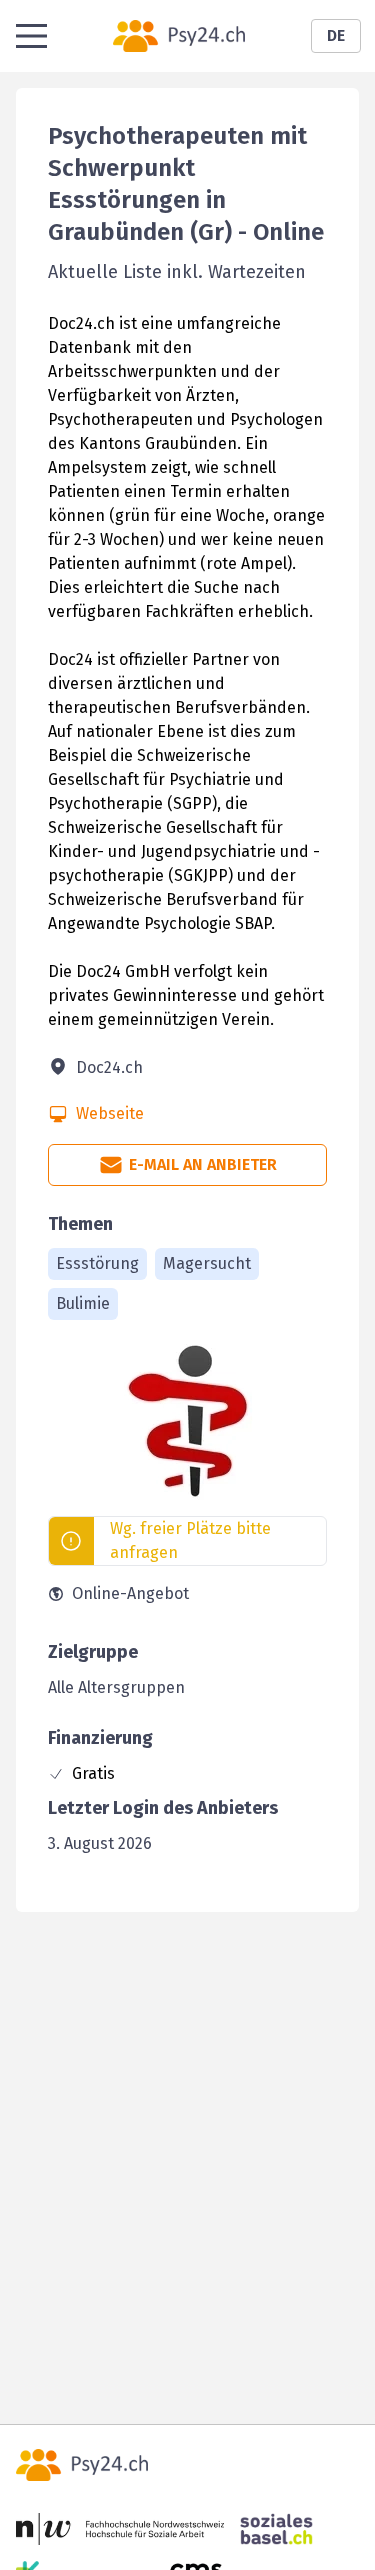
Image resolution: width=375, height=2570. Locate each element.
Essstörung (97, 1263)
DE (336, 35)
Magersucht (207, 1263)
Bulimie (83, 1303)
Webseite (110, 1113)
